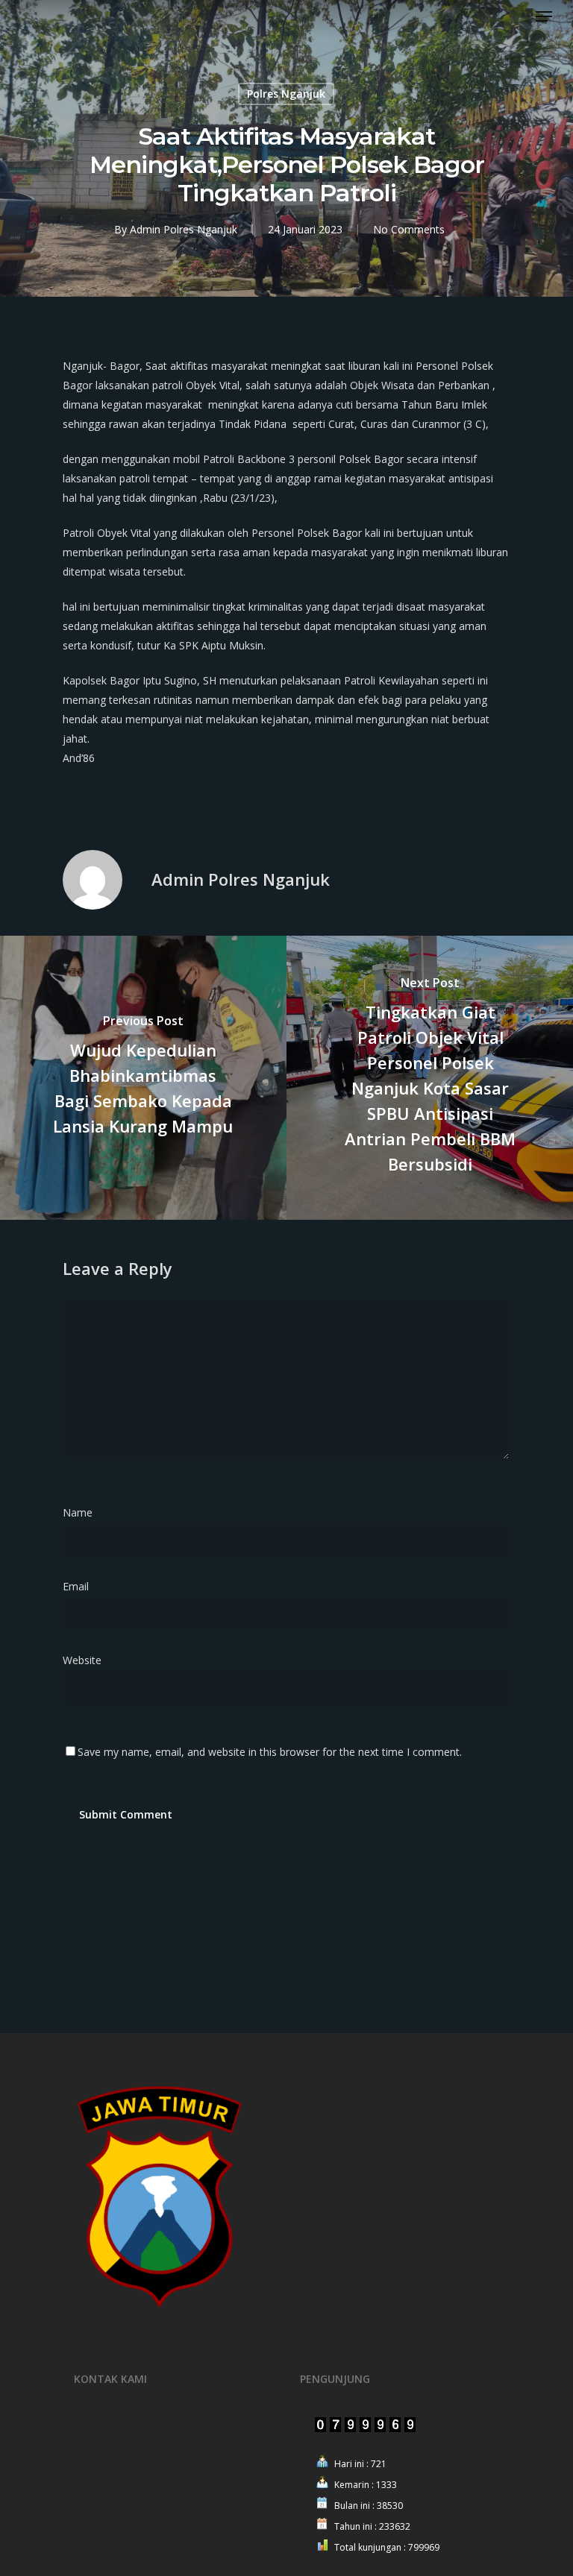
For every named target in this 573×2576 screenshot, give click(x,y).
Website (82, 1660)
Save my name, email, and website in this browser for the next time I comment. (270, 1752)
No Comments (409, 229)
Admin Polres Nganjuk (184, 229)
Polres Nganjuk (286, 94)
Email (80, 1586)
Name (82, 1512)
